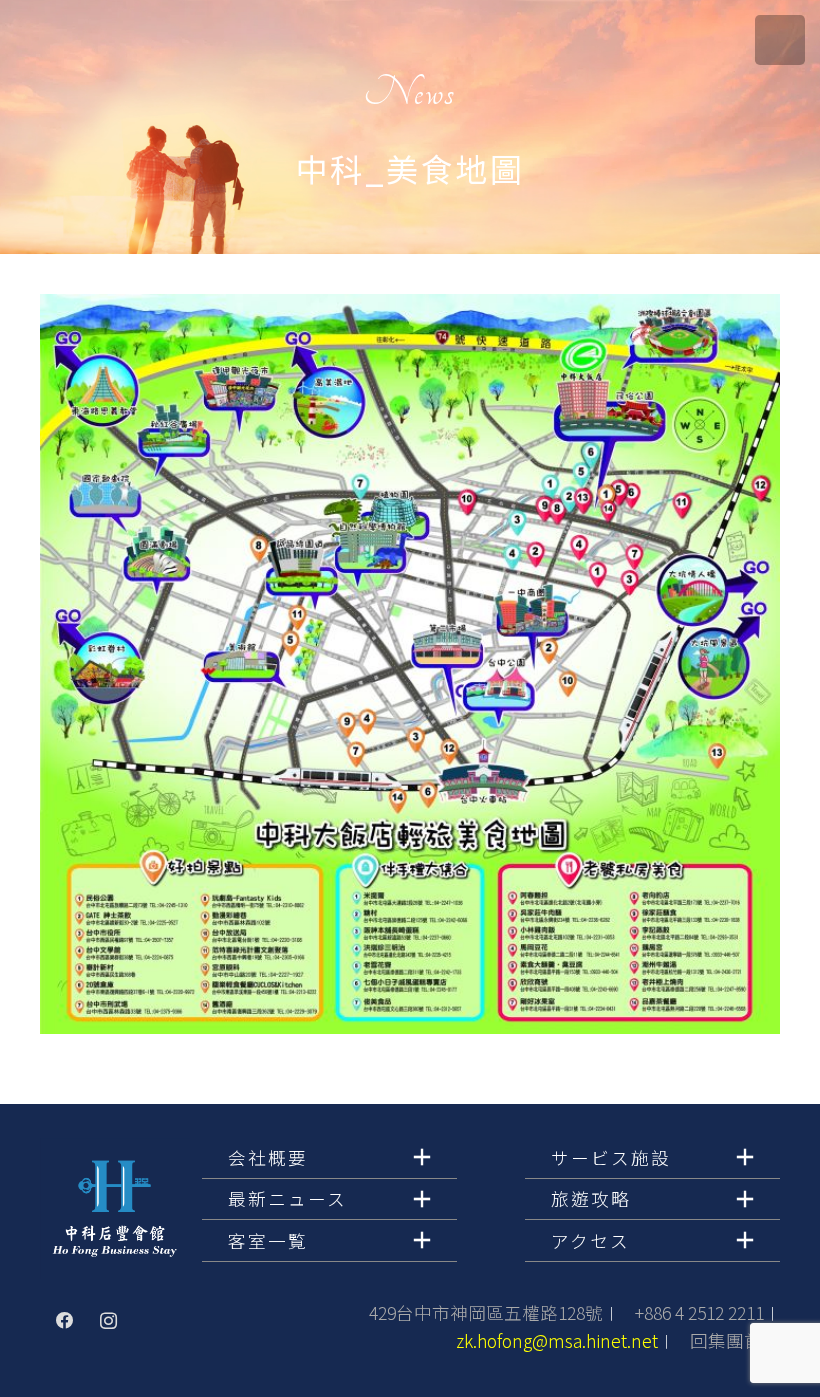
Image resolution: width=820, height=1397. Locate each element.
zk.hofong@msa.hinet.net (557, 1340)
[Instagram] (109, 1321)
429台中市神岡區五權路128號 (486, 1312)
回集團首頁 (735, 1340)
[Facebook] (65, 1321)
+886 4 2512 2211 (699, 1312)
